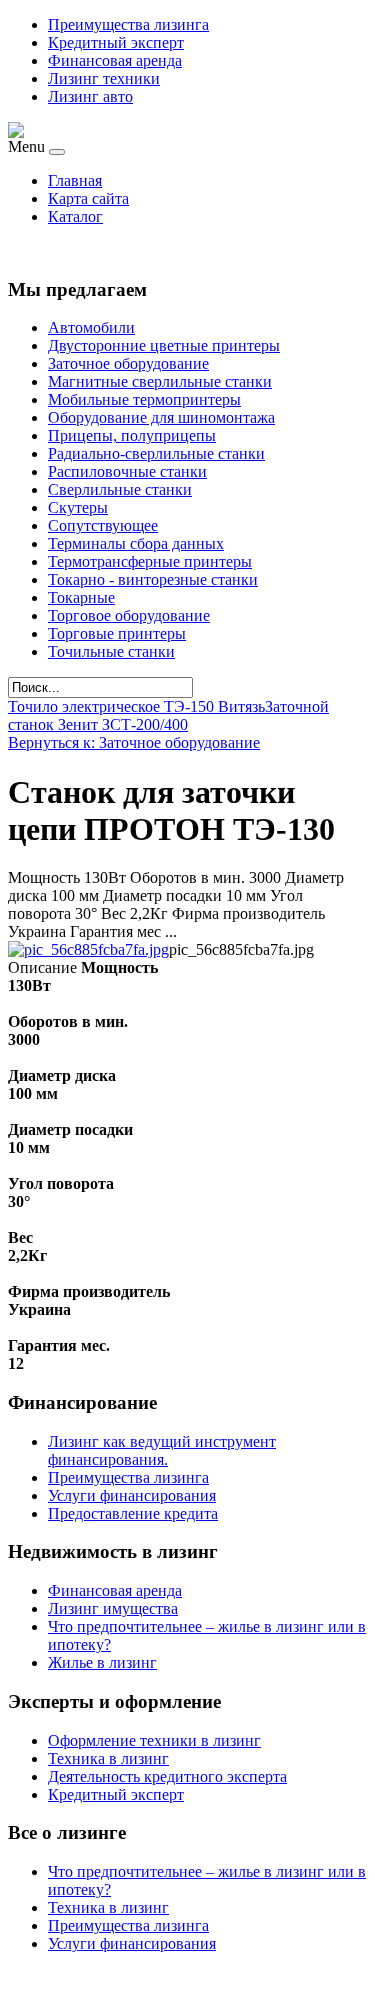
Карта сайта (88, 198)
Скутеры (78, 507)
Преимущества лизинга (128, 24)
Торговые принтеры (117, 633)
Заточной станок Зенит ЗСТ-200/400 (168, 715)
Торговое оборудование (129, 615)
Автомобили (91, 327)
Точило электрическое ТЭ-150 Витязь (136, 706)
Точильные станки (111, 651)
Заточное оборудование (128, 363)
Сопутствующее (103, 525)
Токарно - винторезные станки (153, 579)
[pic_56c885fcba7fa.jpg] (88, 949)
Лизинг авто (90, 96)
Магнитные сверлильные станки (160, 381)
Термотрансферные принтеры (150, 561)
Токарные (81, 597)
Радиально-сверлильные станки (156, 453)
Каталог (75, 216)
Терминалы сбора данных (136, 543)
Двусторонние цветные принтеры (164, 345)
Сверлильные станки (120, 489)
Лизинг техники (104, 78)
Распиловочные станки (127, 471)
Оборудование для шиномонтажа (161, 417)
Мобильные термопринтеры (144, 399)
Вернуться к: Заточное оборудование (134, 742)
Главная (75, 180)
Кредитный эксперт (116, 42)
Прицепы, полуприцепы (132, 435)
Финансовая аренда (115, 60)
